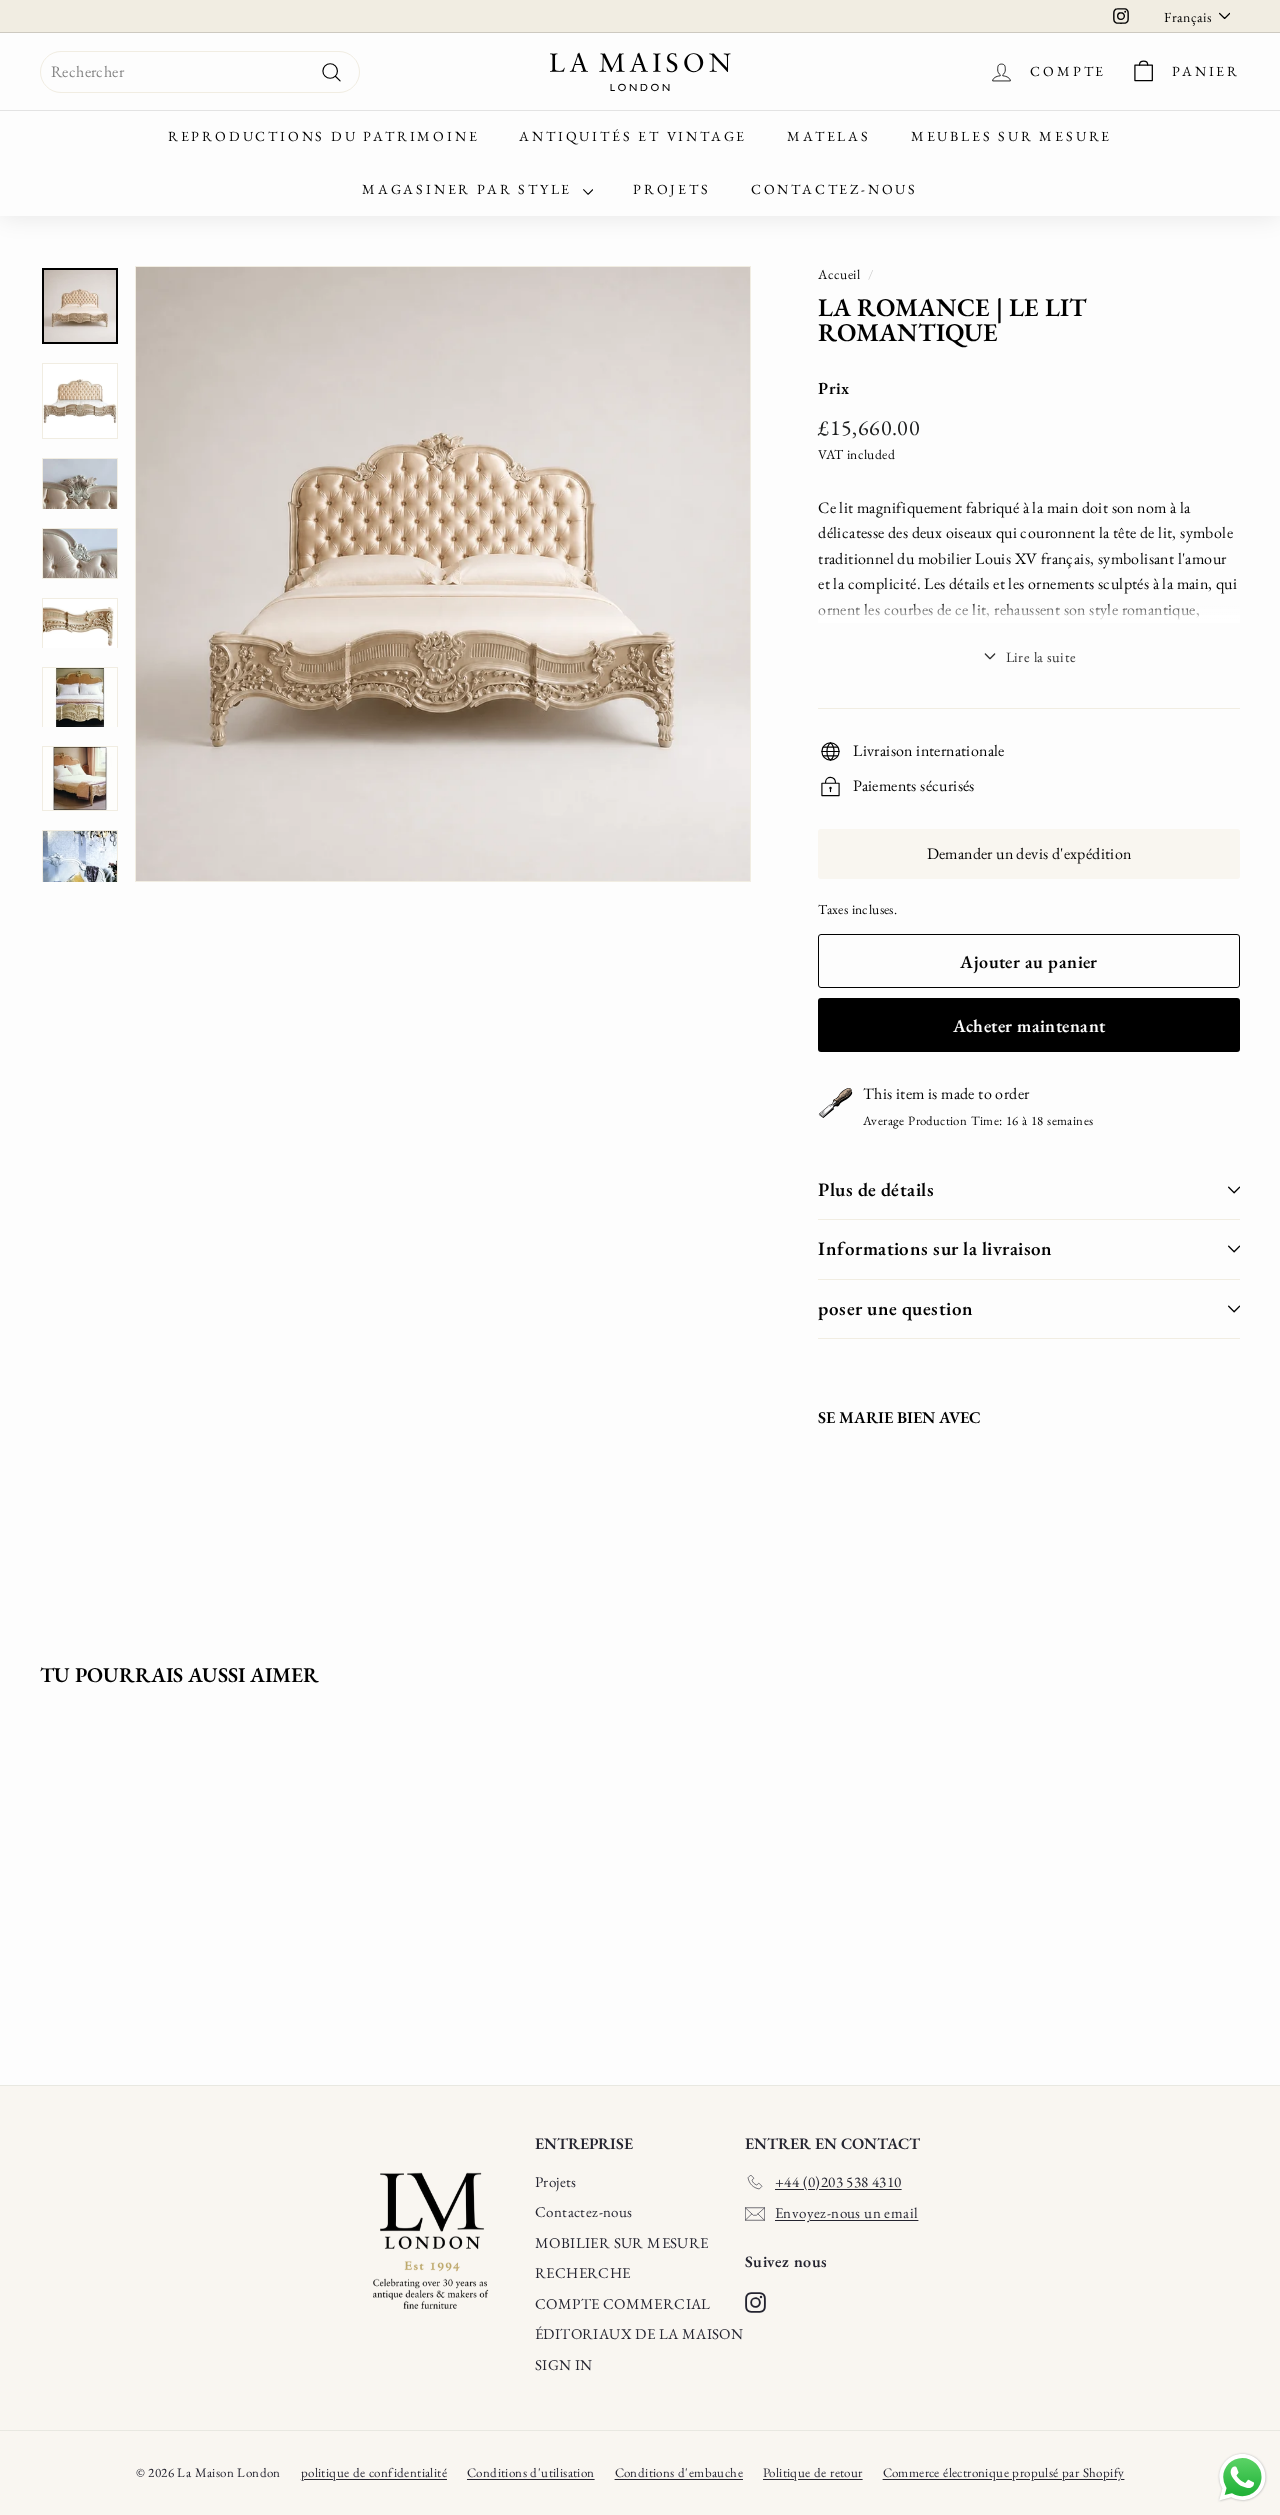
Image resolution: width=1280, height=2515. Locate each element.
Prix (834, 388)
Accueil (839, 274)
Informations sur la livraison (935, 1248)
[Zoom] (443, 574)
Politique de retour (813, 2472)
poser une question (896, 1308)
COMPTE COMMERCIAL (623, 2303)
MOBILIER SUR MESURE (622, 2242)
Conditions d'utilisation (531, 2472)
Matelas (829, 136)
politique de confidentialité (374, 2472)
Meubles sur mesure (1011, 136)
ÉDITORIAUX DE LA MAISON (639, 2333)
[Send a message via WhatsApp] (1242, 2477)
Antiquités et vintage (633, 136)
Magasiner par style (470, 189)
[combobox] (200, 72)
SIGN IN (564, 2364)
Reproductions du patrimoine (324, 136)
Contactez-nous (834, 189)
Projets (672, 189)
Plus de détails (876, 1189)
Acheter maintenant (1029, 1025)
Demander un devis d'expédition (1029, 853)
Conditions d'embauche (679, 2472)
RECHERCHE (583, 2272)
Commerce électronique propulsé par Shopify (1004, 2472)
